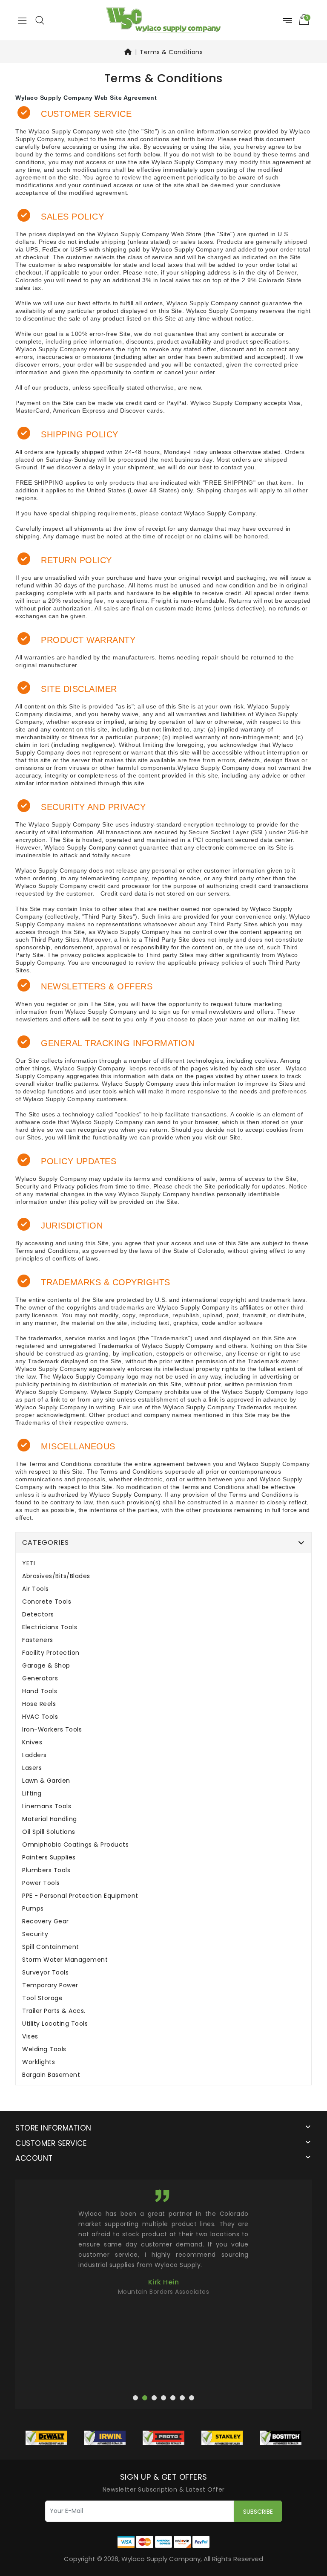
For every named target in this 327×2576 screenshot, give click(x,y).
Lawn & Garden (46, 1781)
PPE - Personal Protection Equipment (80, 1896)
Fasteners (38, 1640)
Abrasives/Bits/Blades (56, 1576)
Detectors (38, 1615)
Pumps (33, 1909)
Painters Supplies (49, 1858)
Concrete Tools (47, 1602)
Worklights (39, 2062)
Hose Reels (39, 1704)
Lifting (32, 1794)
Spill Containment (51, 1947)
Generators (40, 1678)
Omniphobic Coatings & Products (75, 1845)
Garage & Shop (46, 1666)
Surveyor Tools (45, 1973)
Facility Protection (51, 1653)
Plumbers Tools (46, 1870)
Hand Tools (40, 1691)
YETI (29, 1563)
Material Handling (50, 1819)
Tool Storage (42, 1998)
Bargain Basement (51, 2075)
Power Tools (41, 1883)
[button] (40, 20)
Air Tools (36, 1589)
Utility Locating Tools (55, 2024)
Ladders (34, 1755)
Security (35, 1934)
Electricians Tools (50, 1627)
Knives (32, 1742)
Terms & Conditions (171, 52)
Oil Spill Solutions (49, 1832)
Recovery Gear (46, 1921)
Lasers (32, 1768)
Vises (30, 2037)
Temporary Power (50, 1985)
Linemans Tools (47, 1806)
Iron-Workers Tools (52, 1730)
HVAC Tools (40, 1717)
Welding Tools (44, 2049)
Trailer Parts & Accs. (54, 2011)
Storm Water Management (65, 1960)
